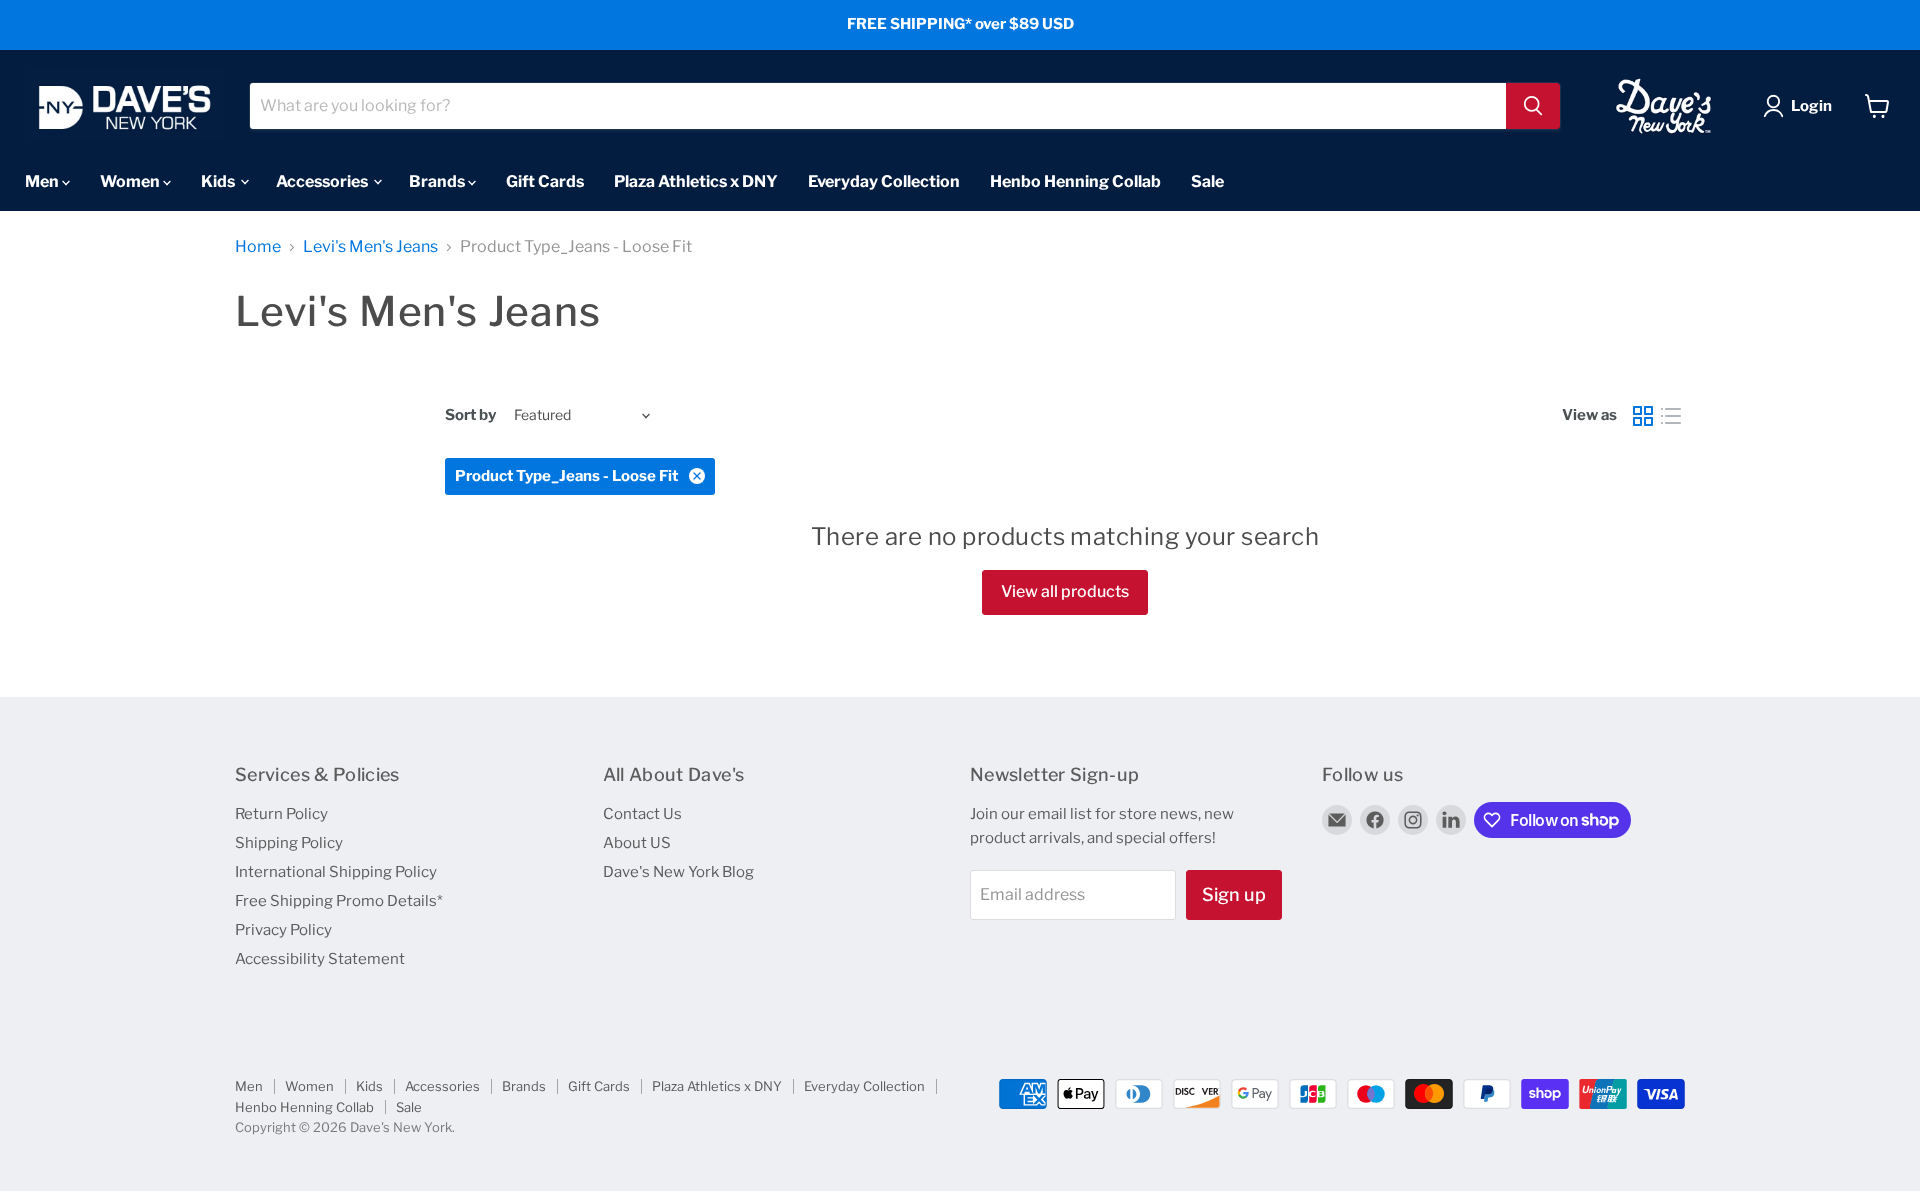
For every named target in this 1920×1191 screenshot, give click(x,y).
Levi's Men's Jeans (370, 247)
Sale (1207, 180)
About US (637, 843)
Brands (438, 180)
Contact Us (642, 814)
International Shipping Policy (336, 872)
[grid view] (1643, 416)
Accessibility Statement (320, 959)
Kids (219, 180)
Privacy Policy (283, 930)
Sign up (1234, 894)
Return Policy (281, 814)
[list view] (1671, 416)
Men (43, 180)
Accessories (323, 180)
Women (131, 180)
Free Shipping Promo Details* (339, 901)
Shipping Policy (289, 843)
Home (258, 247)
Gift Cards (545, 180)
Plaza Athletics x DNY (696, 180)
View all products (1065, 591)
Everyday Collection (884, 180)
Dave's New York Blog (678, 872)
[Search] (1533, 106)
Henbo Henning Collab (1075, 180)
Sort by (470, 415)
